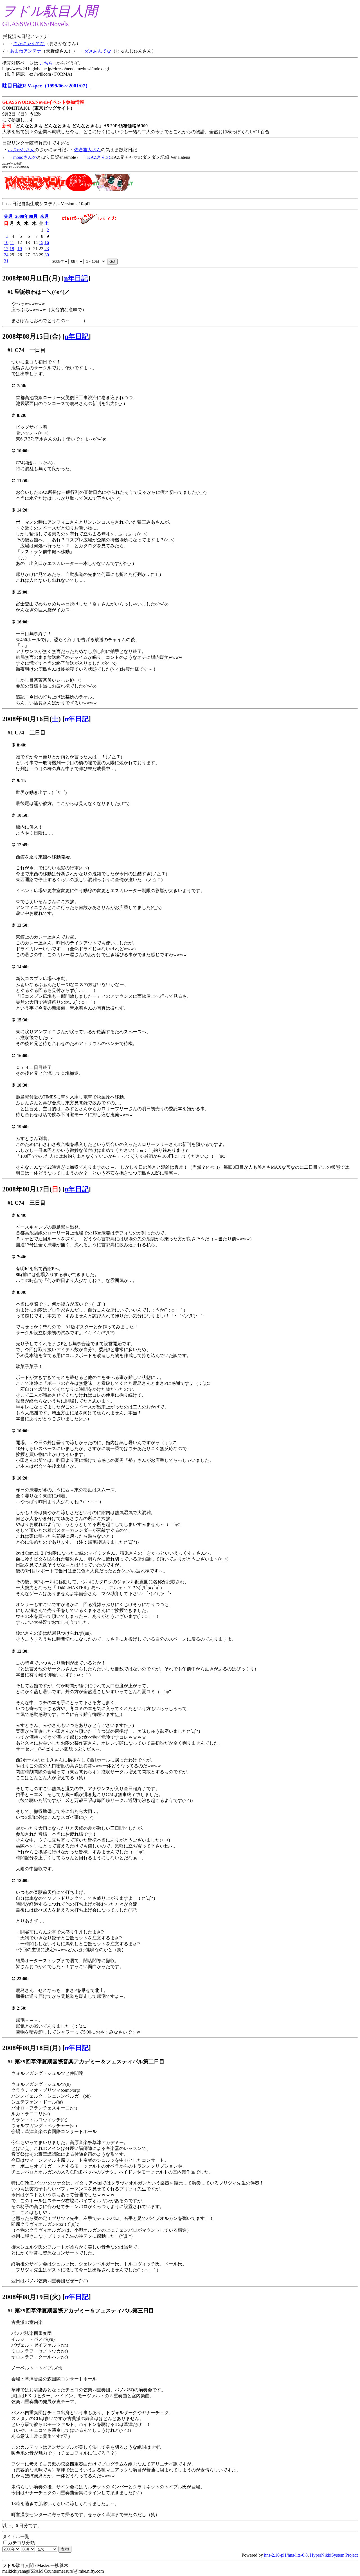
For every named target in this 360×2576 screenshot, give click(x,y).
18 (12, 249)
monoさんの (25, 157)
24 (6, 255)
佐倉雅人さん (87, 150)
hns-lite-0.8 (298, 2555)
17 (6, 249)
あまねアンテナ (26, 51)
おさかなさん (21, 150)
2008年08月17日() (31, 1189)
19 (20, 249)
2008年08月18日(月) (31, 2048)
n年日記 (76, 278)
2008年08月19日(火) (31, 2297)
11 (12, 242)
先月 (8, 216)
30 (47, 255)
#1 (10, 292)
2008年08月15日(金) (31, 336)
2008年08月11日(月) (31, 278)
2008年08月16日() (31, 719)
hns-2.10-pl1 (275, 2555)
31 (6, 261)
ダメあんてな (98, 51)
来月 (44, 216)
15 (41, 242)
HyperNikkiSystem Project (334, 2555)
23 (47, 249)
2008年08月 (26, 216)
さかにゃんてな (29, 43)
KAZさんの (99, 157)
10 (6, 242)
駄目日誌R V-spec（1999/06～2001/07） (46, 86)
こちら (46, 63)
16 (47, 242)
